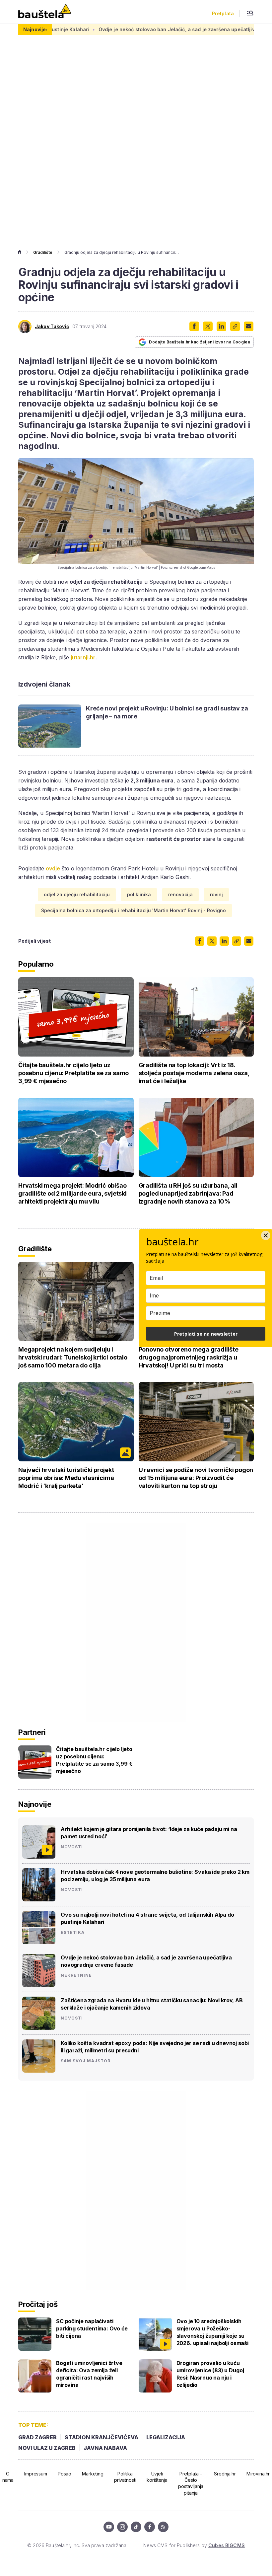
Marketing (93, 2474)
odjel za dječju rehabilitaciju (77, 894)
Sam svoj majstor (86, 2061)
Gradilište (43, 252)
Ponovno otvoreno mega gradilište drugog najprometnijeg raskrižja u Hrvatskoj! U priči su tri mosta (189, 1357)
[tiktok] (136, 2527)
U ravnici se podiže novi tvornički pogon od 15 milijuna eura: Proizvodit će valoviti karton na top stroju (196, 1478)
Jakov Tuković (52, 327)
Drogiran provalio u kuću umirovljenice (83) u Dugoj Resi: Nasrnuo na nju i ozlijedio (210, 2374)
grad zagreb (37, 2437)
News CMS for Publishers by (194, 2545)
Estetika (73, 1933)
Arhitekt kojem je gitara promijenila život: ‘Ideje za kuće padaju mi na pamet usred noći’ (149, 1833)
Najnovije (35, 1804)
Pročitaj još (38, 2304)
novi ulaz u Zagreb (47, 2448)
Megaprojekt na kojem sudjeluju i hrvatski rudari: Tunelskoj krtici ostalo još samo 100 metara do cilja (73, 1357)
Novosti (72, 1847)
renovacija (180, 894)
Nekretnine (76, 1975)
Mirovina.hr (258, 2474)
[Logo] (45, 12)
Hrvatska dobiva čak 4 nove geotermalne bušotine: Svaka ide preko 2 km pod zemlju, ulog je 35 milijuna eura (155, 1876)
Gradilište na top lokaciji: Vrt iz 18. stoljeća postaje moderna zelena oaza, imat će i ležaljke (194, 1073)
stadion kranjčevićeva (102, 2437)
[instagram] (122, 2527)
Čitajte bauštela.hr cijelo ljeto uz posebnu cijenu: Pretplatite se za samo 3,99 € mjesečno (73, 1073)
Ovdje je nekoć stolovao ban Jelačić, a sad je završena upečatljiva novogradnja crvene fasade (146, 1961)
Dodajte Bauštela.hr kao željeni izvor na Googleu (200, 342)
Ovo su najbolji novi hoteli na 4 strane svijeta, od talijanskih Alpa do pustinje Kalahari (147, 1918)
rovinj (216, 894)
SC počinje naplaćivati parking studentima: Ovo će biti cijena (92, 2328)
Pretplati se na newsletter (206, 1334)
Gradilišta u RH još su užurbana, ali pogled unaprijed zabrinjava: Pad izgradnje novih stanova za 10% (188, 1193)
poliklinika (139, 894)
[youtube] (109, 2527)
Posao (65, 2474)
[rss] (163, 2527)
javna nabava (105, 2448)
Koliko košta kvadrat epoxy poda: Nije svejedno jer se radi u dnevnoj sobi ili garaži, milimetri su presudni (155, 2047)
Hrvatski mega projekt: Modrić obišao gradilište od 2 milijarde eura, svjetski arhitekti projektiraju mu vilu (72, 1193)
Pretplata (223, 14)
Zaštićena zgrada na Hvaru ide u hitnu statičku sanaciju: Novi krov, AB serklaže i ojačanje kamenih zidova (152, 2004)
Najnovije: (35, 29)
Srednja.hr (225, 2474)
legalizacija (166, 2437)
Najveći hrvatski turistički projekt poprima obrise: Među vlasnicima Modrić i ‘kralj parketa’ (66, 1478)
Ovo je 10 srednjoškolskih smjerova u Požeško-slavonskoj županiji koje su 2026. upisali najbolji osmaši (212, 2332)
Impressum (36, 2474)
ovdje (53, 868)
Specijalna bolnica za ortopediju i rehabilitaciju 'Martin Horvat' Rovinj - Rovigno (134, 910)
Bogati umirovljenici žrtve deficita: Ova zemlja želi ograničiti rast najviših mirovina (89, 2374)
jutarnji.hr (83, 657)
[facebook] (150, 2527)
